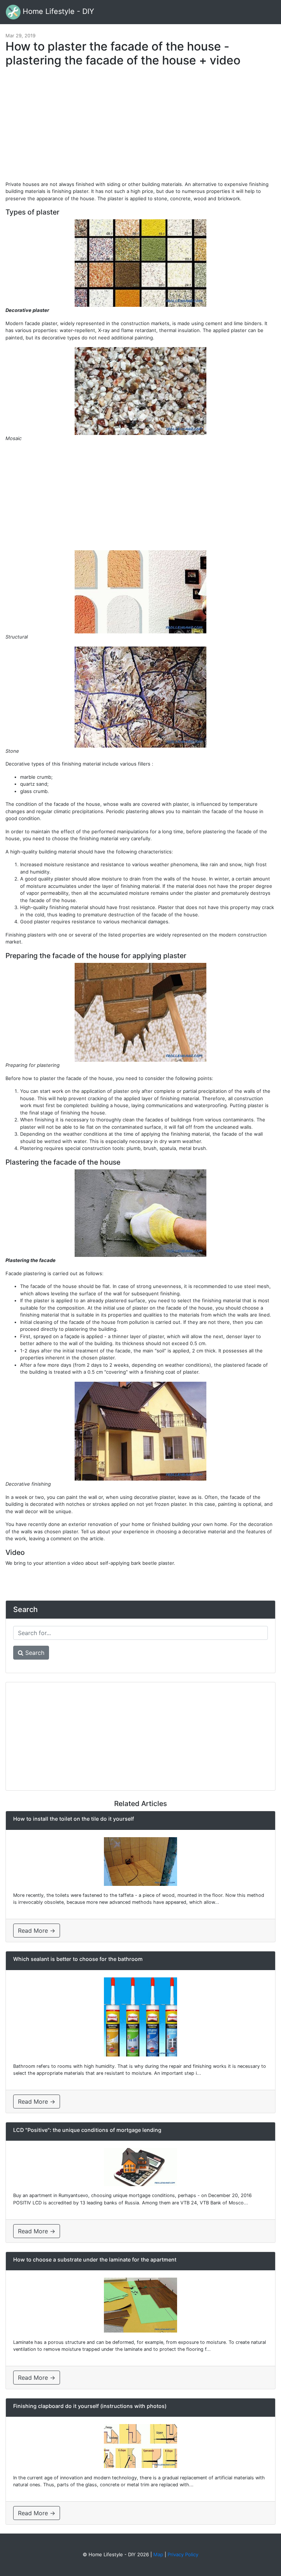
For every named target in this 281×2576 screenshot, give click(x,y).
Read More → (37, 1931)
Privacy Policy (183, 2554)
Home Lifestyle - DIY (57, 11)
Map (158, 2554)
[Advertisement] (140, 127)
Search (34, 1653)
